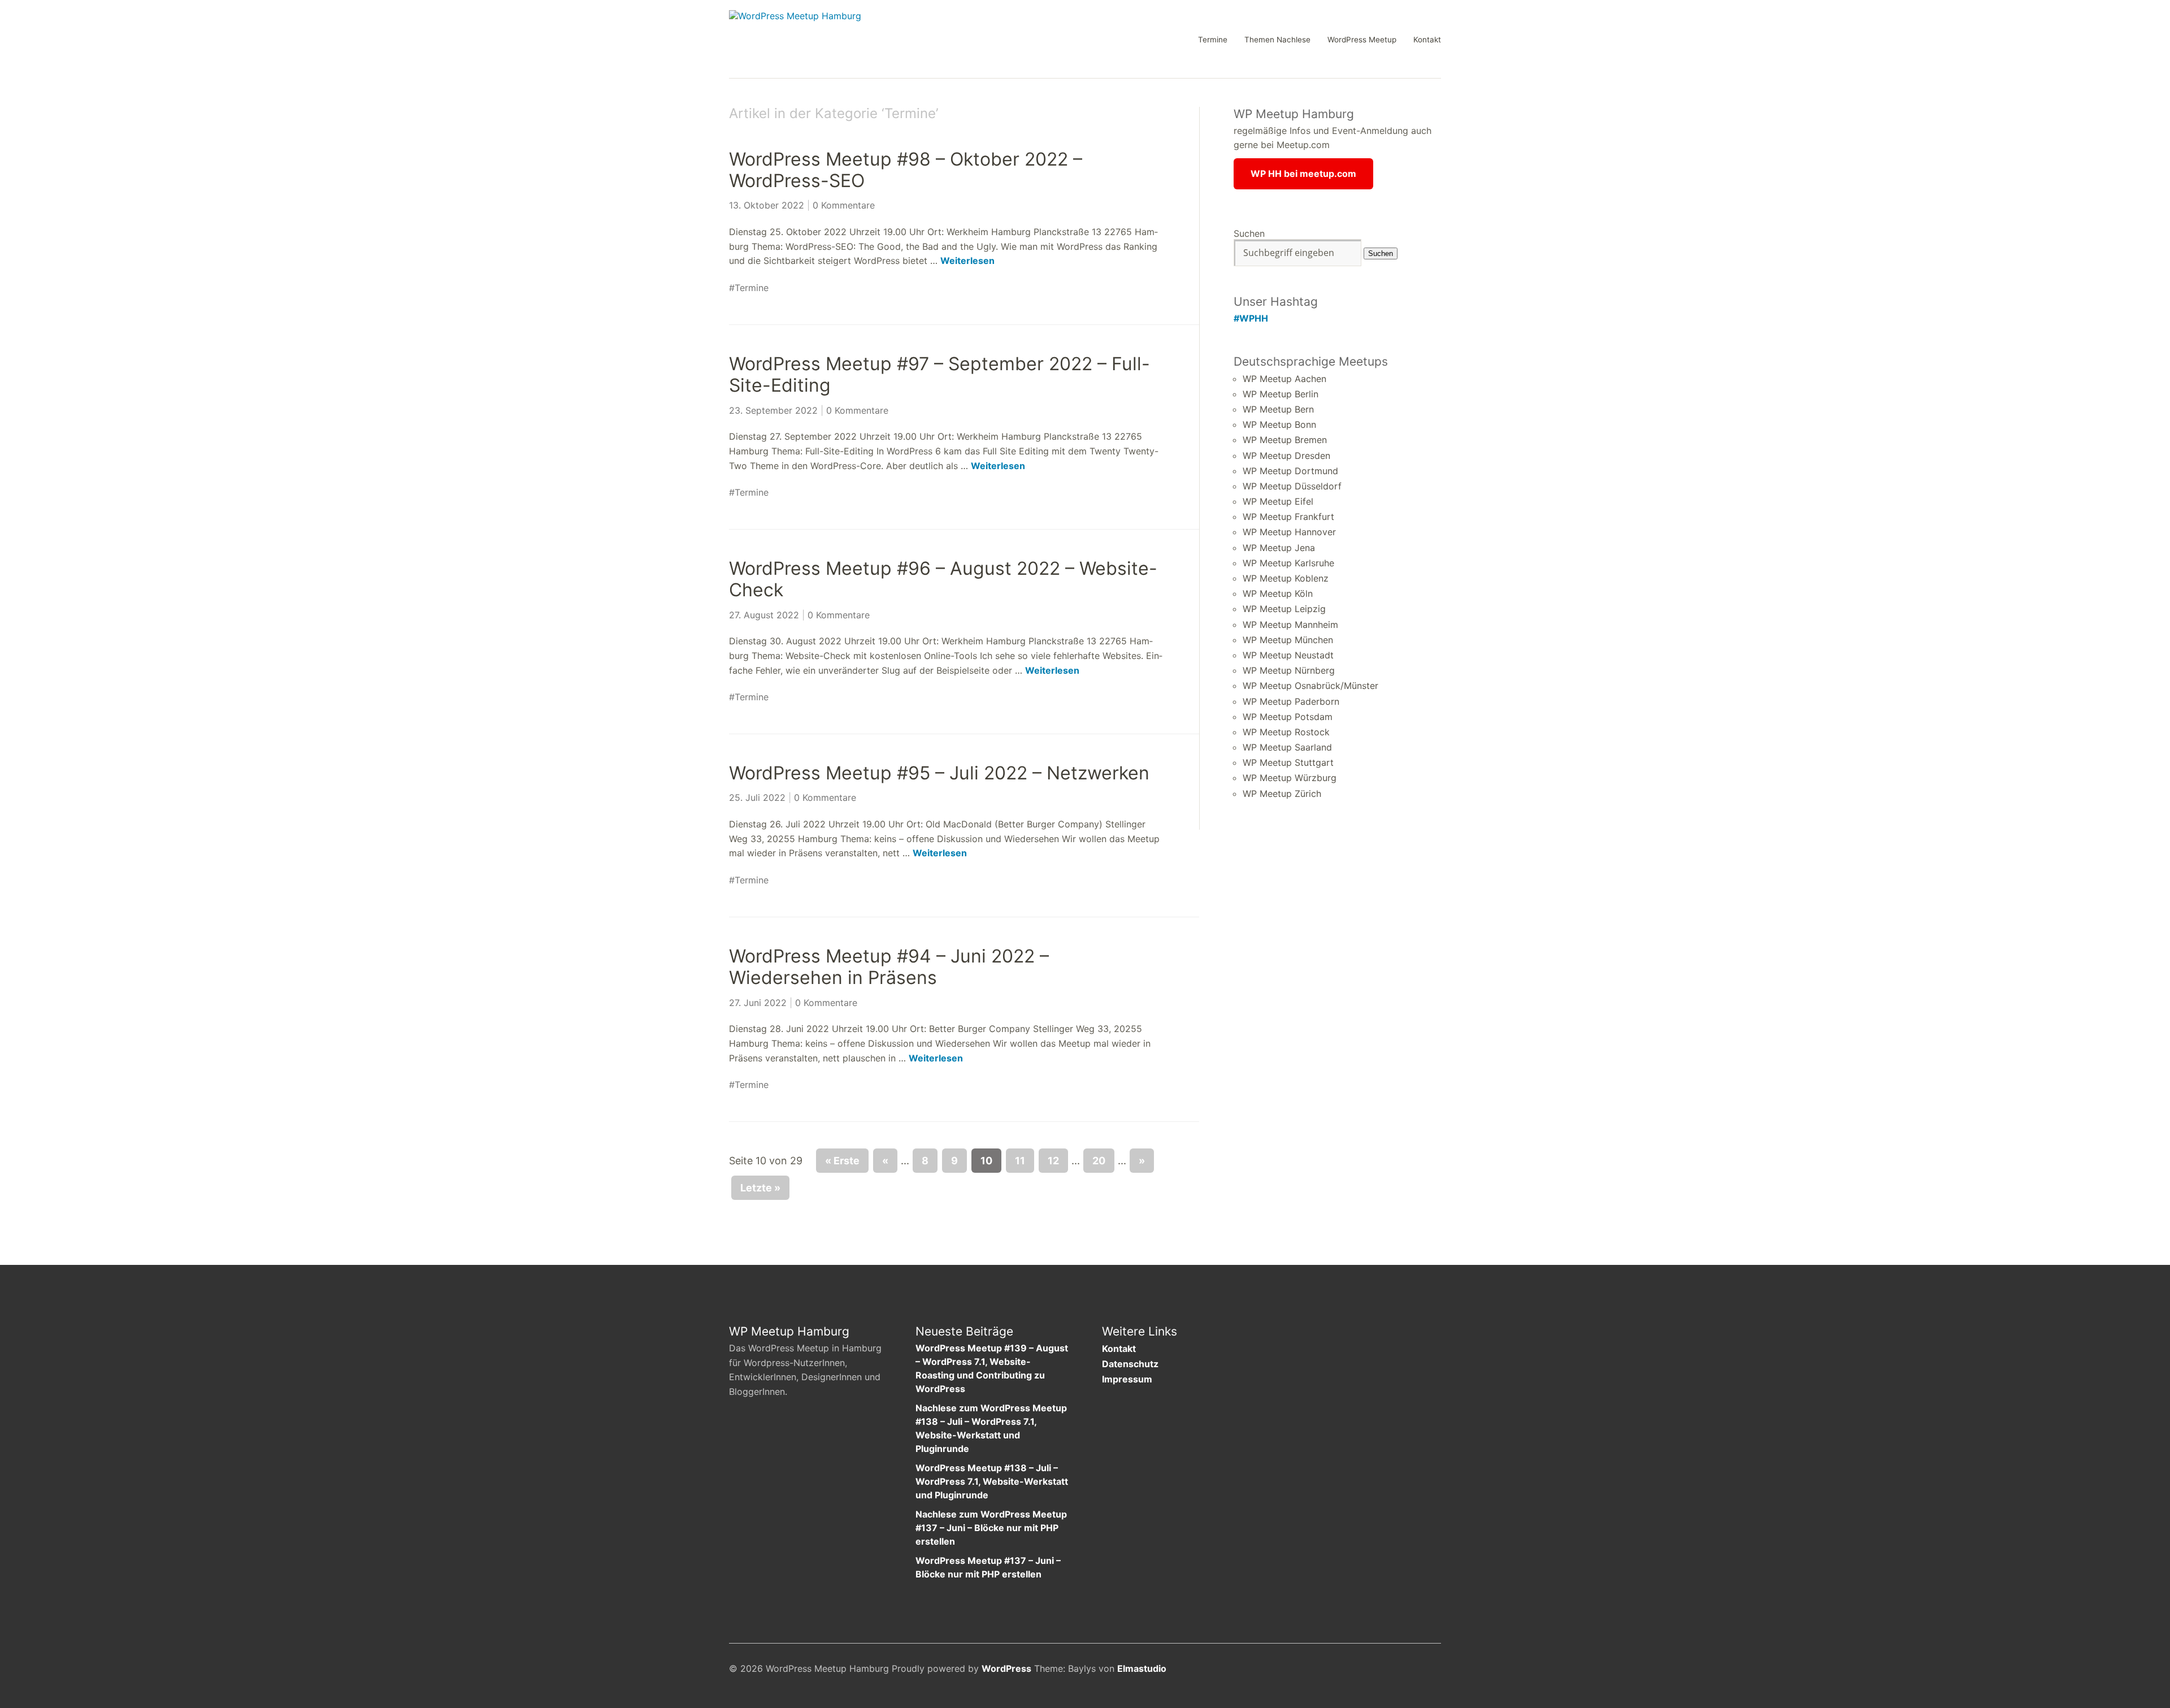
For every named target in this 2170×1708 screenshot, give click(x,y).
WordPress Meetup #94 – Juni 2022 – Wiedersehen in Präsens (889, 967)
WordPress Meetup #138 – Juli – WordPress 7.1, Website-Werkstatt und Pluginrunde (992, 1481)
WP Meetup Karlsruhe (1288, 563)
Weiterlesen (967, 261)
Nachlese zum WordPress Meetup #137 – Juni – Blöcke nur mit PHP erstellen (991, 1528)
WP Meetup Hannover (1289, 532)
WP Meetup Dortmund (1290, 471)
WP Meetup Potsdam (1288, 717)
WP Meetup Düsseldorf (1292, 486)
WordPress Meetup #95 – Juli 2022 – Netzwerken (939, 773)
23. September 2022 (773, 410)
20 (1099, 1161)
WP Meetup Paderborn (1291, 701)
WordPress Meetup (1362, 40)
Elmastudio (1142, 1668)
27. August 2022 (764, 615)
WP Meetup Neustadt (1288, 655)
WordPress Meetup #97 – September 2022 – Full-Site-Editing (939, 374)
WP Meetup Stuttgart (1288, 762)
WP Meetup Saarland (1287, 747)
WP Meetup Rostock (1286, 732)
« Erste (842, 1161)
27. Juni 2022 (758, 1003)
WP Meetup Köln (1278, 593)
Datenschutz (1130, 1364)
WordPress (1006, 1668)
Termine (1213, 40)
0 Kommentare (844, 205)
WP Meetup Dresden (1286, 456)
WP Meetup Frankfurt (1288, 517)
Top (1429, 1670)
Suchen (1249, 233)
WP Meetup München (1288, 640)
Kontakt (1427, 40)
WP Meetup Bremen (1285, 440)
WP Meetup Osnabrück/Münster (1310, 686)
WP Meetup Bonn (1279, 424)
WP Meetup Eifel (1278, 501)
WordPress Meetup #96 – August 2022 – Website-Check (943, 579)
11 (1020, 1161)
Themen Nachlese (1277, 40)
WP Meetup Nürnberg (1289, 670)
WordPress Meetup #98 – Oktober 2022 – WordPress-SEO (906, 170)
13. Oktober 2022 (767, 205)
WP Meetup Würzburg (1290, 778)
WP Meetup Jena (1279, 548)
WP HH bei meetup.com (1303, 174)
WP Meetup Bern (1278, 409)
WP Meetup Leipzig (1284, 609)
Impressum (1127, 1379)
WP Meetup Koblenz (1286, 578)
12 (1053, 1161)
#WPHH (1251, 318)
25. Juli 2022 (757, 797)
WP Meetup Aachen (1284, 379)
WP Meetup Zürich (1282, 794)
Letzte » (760, 1188)
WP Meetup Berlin (1281, 394)
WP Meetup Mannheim (1290, 625)
